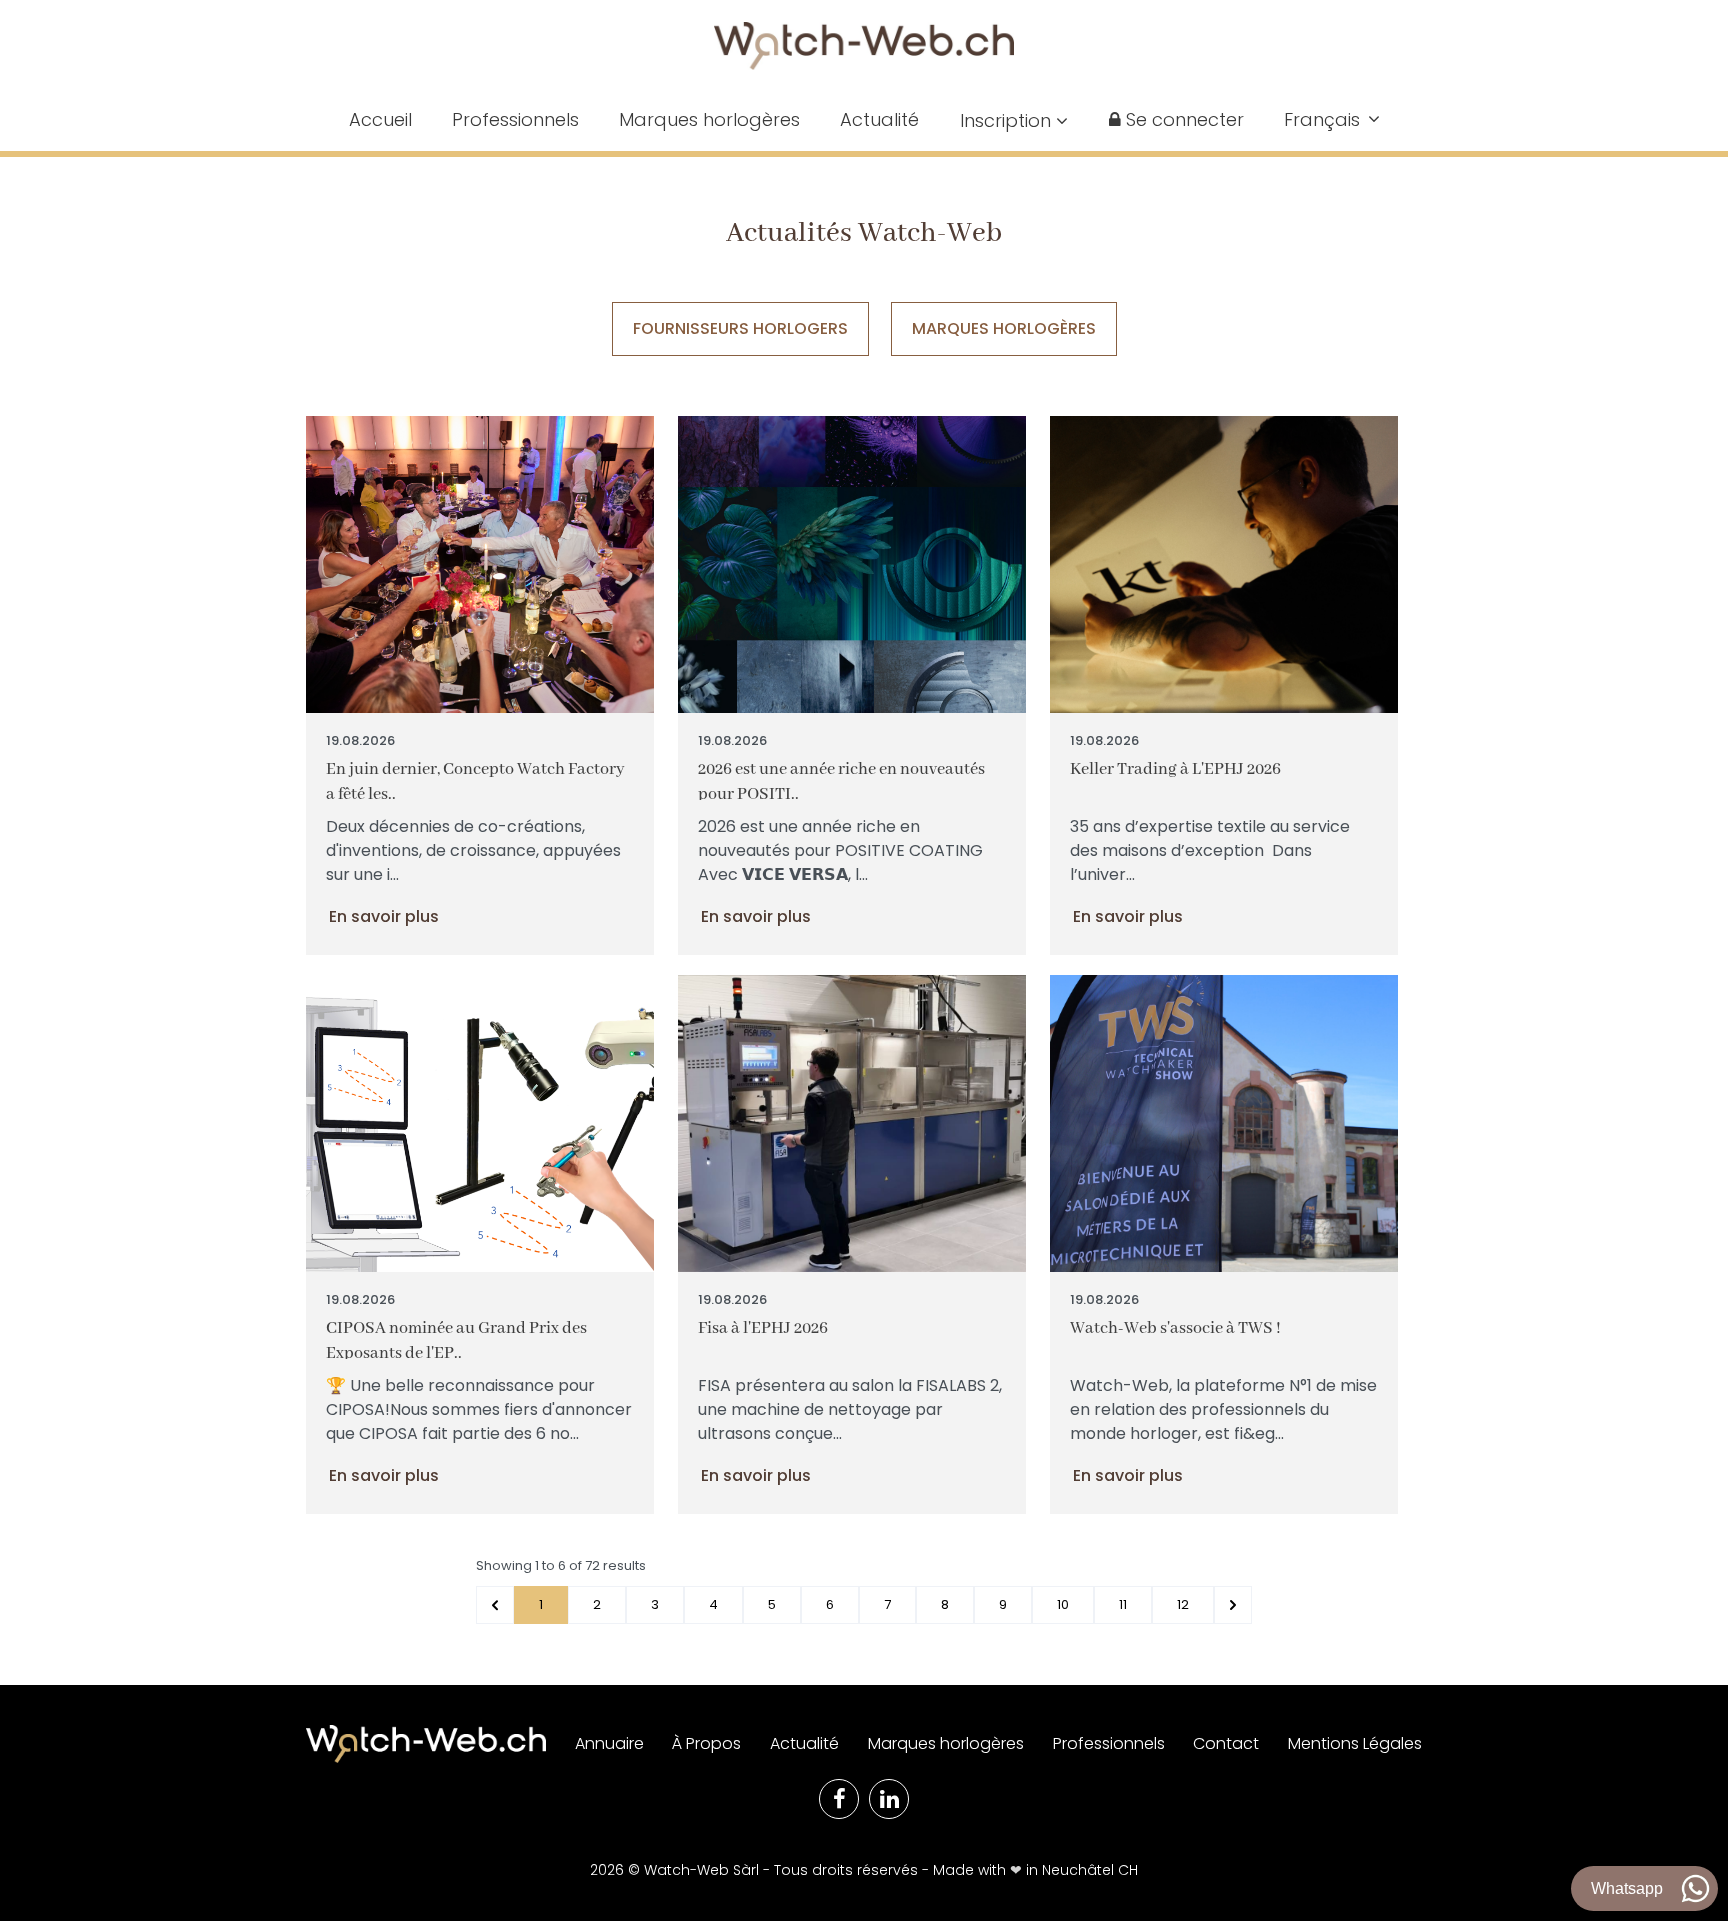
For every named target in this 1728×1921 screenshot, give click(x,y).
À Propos (706, 1743)
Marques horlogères (709, 119)
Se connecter (1182, 119)
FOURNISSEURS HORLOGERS (740, 328)
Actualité (879, 119)
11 (1123, 1604)
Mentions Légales (1355, 1743)
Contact (1226, 1743)
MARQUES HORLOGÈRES (1004, 328)
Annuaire (609, 1743)
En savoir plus (384, 916)
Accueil (380, 119)
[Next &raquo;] (1233, 1605)
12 (1183, 1604)
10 (1063, 1604)
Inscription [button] (1008, 120)
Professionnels (515, 119)
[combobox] (1332, 119)
